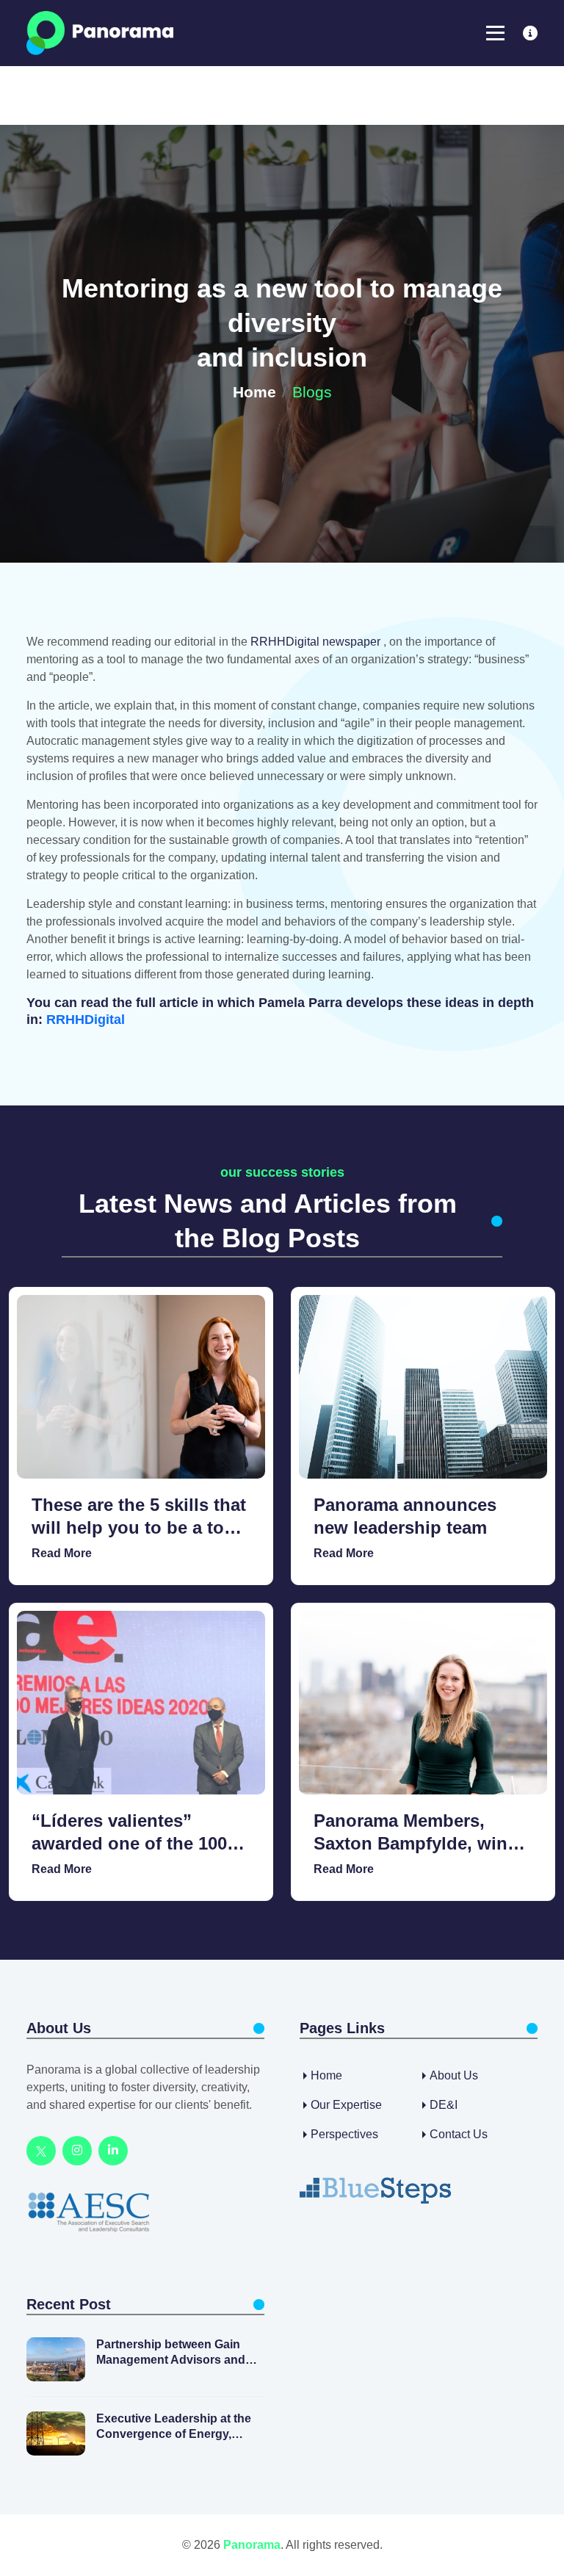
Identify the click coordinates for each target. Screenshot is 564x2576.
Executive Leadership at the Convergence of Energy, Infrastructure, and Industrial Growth (175, 2427)
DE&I (444, 2105)
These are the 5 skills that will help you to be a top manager (139, 1517)
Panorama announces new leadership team (405, 1516)
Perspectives (344, 2134)
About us (454, 2075)
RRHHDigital (86, 1020)
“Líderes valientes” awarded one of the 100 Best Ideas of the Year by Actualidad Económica (136, 1833)
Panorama (252, 2545)
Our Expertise (346, 2105)
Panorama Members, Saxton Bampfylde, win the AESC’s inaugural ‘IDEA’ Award (411, 1833)
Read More (62, 1553)
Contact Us (459, 2134)
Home (254, 392)
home (326, 2075)
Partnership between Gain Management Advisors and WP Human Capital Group (171, 2353)
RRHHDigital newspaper (317, 642)
